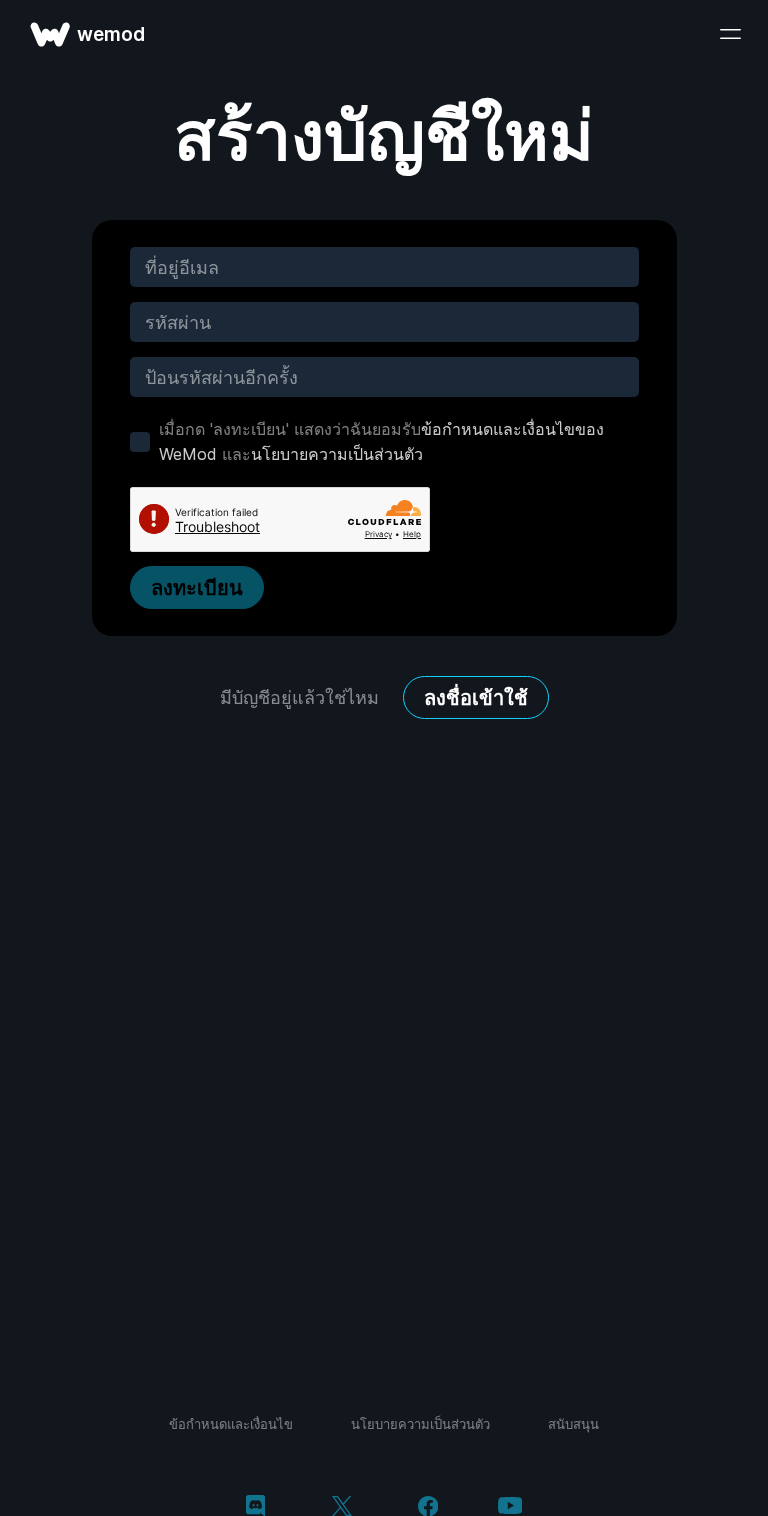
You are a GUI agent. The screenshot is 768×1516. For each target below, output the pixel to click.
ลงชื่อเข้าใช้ (476, 698)
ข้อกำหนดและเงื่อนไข (231, 1424)
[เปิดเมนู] (730, 34)
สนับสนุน (573, 1424)
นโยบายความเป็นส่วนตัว (337, 454)
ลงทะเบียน (197, 588)
